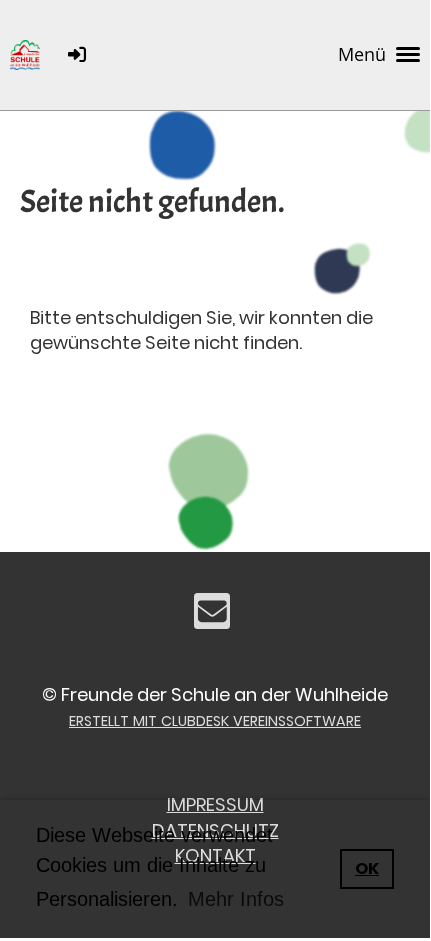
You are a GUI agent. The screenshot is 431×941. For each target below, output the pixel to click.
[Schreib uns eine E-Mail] (212, 616)
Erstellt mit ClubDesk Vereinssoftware (215, 721)
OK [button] (367, 868)
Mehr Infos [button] (236, 899)
